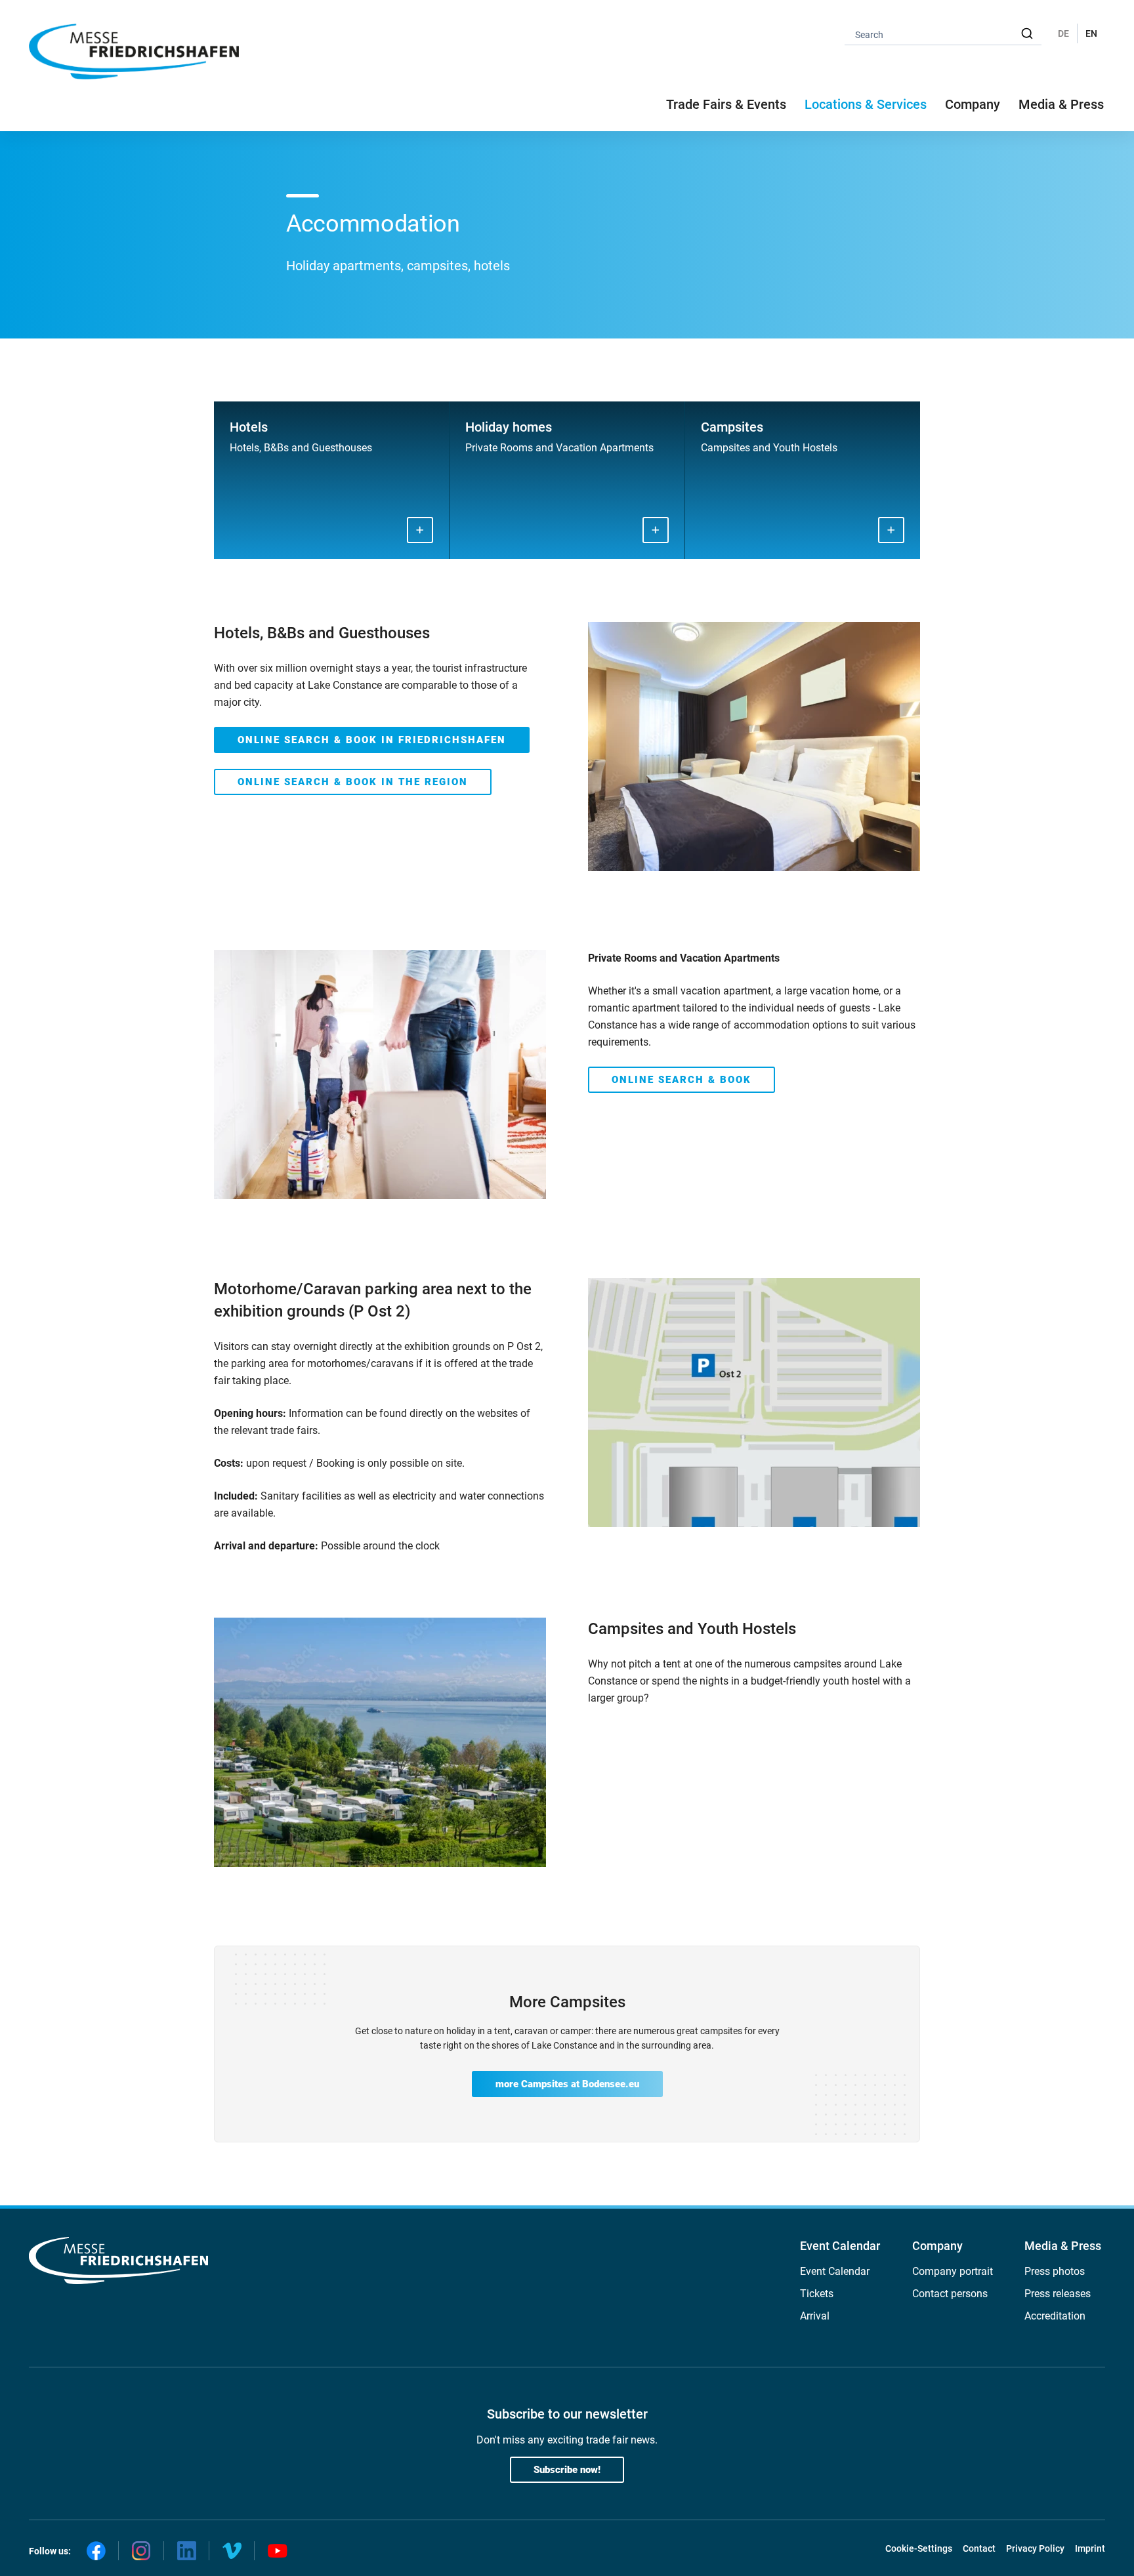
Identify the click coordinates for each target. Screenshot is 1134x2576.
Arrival (815, 2316)
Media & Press (1061, 104)
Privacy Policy (1035, 2548)
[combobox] (943, 34)
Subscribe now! (567, 2470)
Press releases (1058, 2294)
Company (937, 2246)
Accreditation (1055, 2316)
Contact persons (950, 2294)
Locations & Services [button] (866, 104)
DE (1063, 33)
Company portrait (953, 2271)
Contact (979, 2548)
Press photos (1055, 2271)
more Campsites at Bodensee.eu (567, 2084)
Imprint (1090, 2548)
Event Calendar (840, 2246)
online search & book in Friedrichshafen (372, 740)
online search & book (682, 1080)
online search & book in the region (353, 782)
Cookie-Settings (919, 2548)
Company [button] (973, 104)
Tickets (817, 2294)
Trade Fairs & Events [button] (726, 104)
